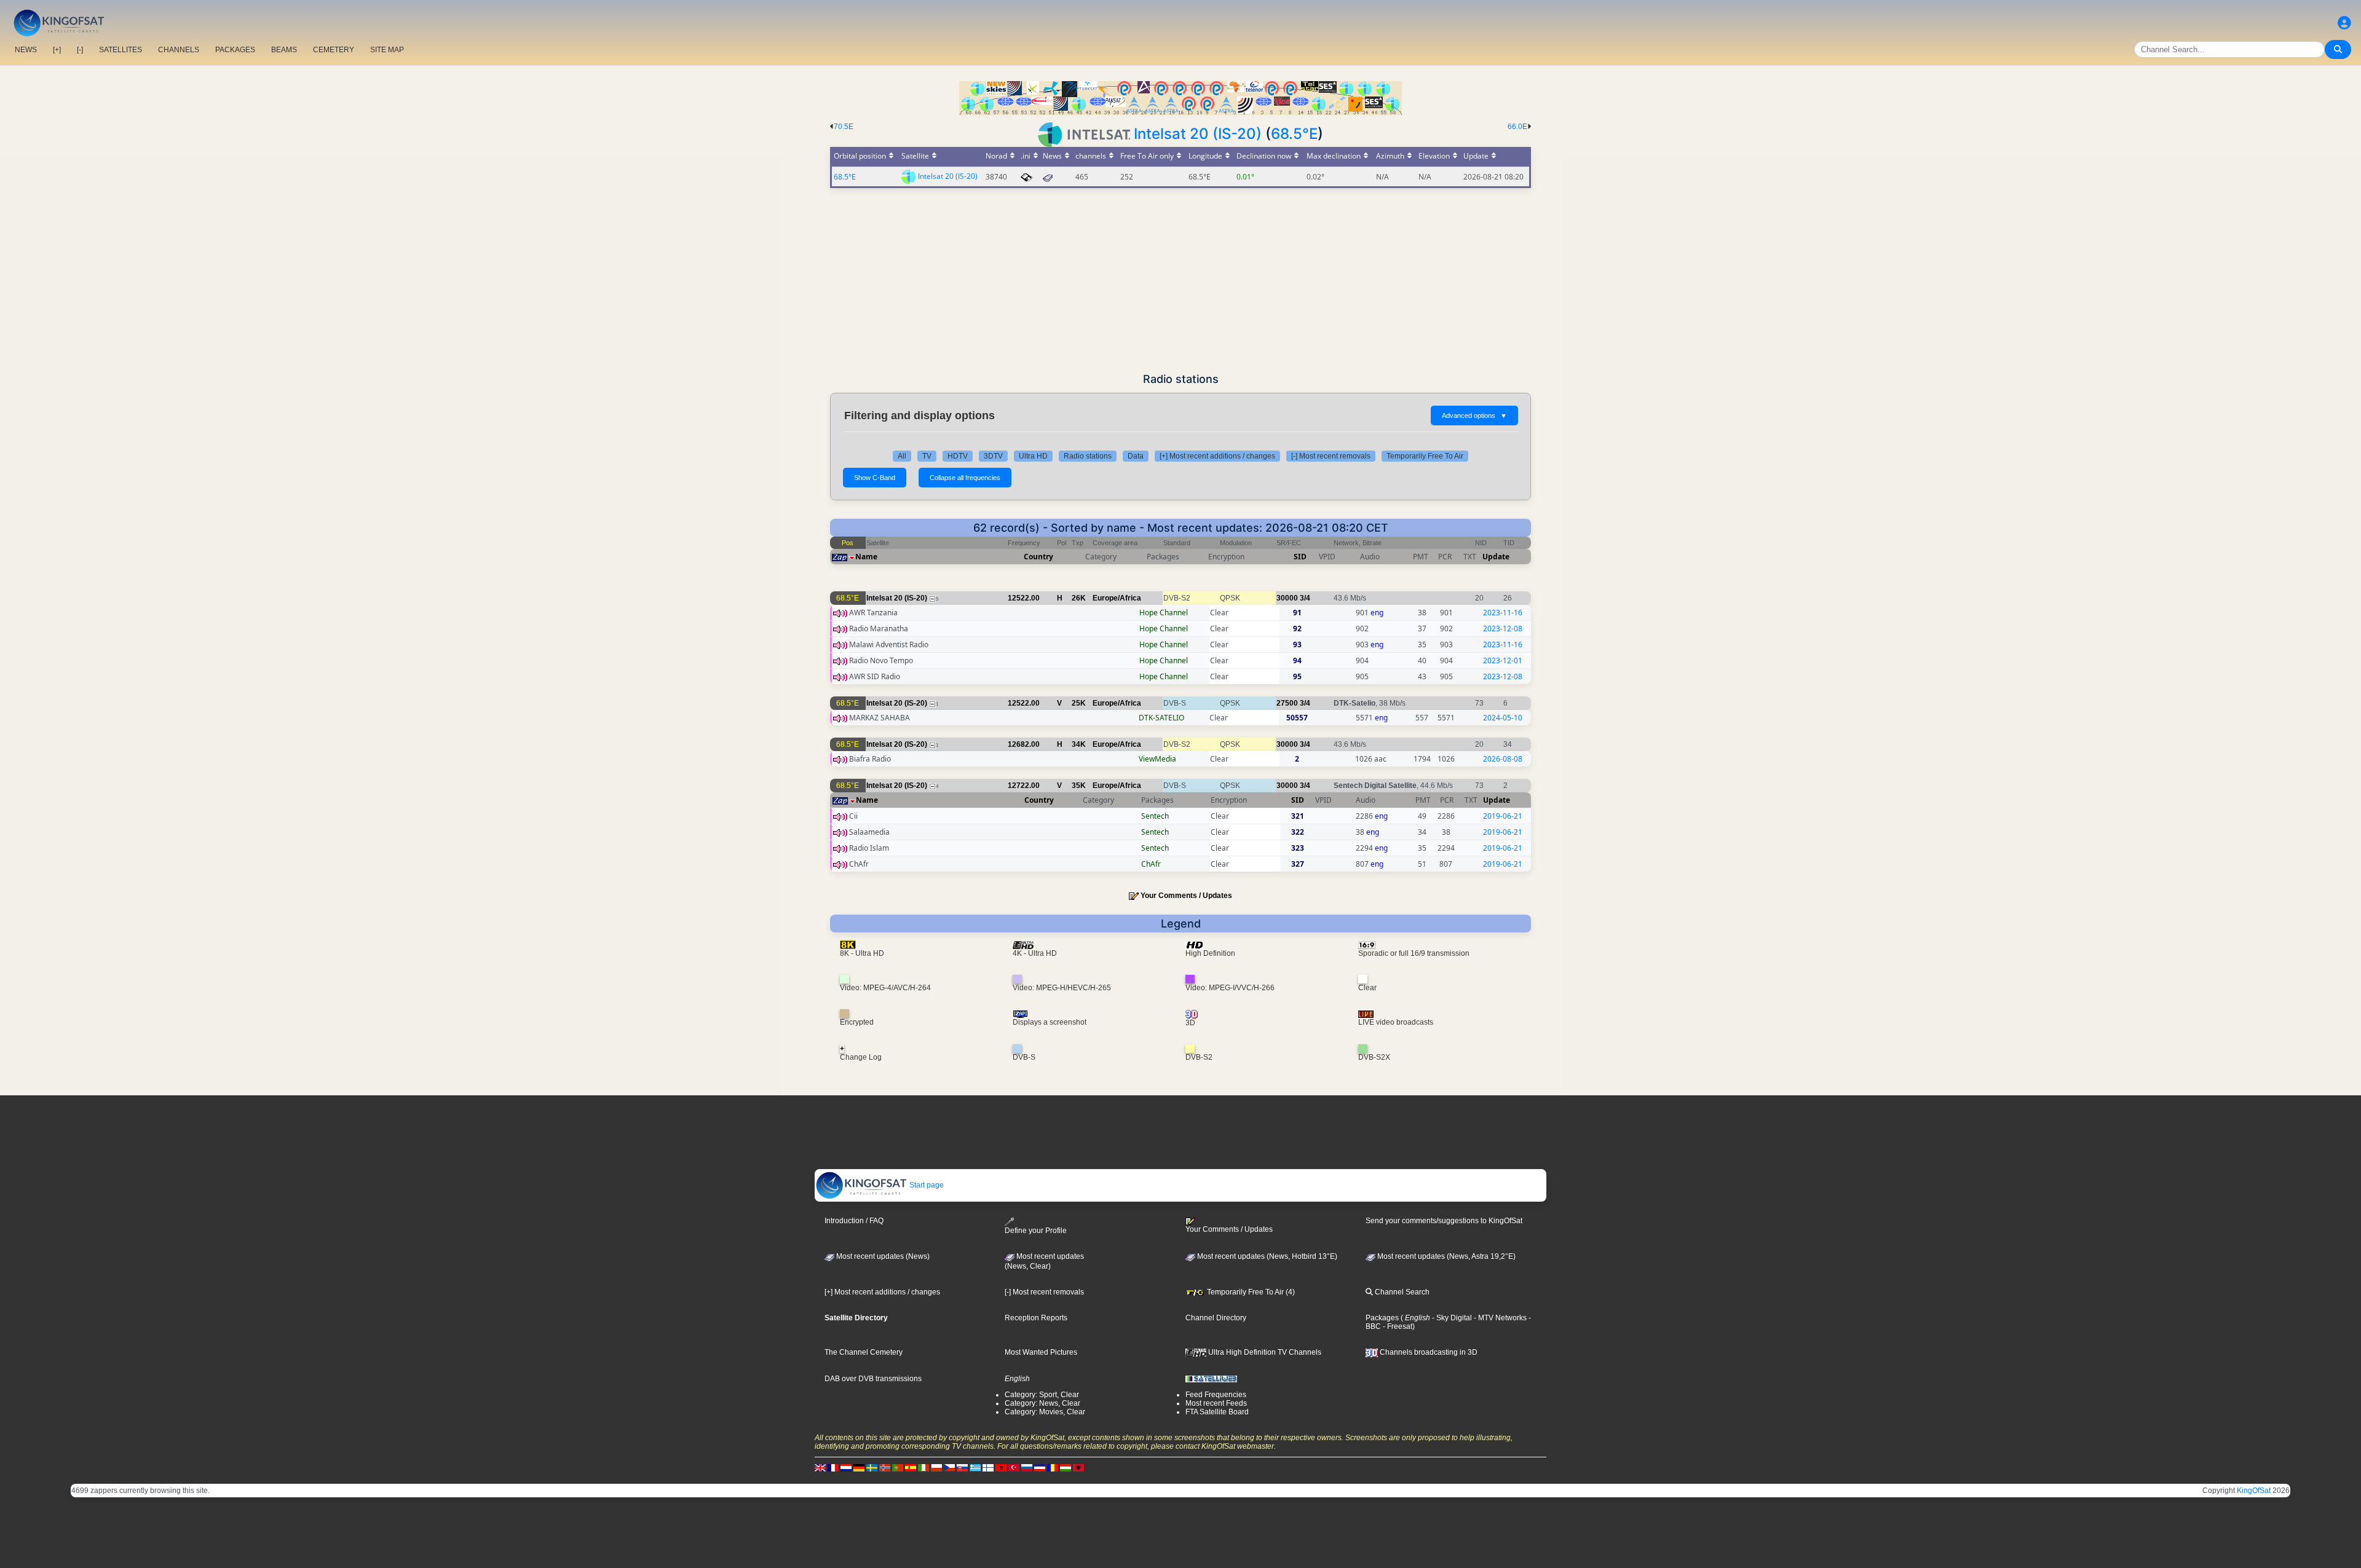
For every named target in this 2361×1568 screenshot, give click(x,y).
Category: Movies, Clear (1045, 1412)
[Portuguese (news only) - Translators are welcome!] (898, 1468)
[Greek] (975, 1468)
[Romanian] (1053, 1468)
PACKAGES (235, 50)
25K (1079, 703)
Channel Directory (1216, 1318)
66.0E (1517, 127)
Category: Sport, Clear (1042, 1395)
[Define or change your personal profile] (2344, 23)
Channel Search (1401, 1292)
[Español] (911, 1468)
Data (1136, 456)
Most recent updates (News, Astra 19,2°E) (1445, 1256)
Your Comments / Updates (1186, 896)
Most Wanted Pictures (1041, 1352)
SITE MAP (387, 50)
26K (1079, 598)
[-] (80, 50)
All (902, 456)
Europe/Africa (1117, 598)
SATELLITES (121, 50)
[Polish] (936, 1468)
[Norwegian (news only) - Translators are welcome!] (885, 1468)
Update (1496, 557)
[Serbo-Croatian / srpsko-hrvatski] (1040, 1468)
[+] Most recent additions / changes (1217, 456)
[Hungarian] (1066, 1468)
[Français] (833, 1468)
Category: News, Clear (1042, 1403)
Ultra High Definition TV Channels (1264, 1352)
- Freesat (1397, 1326)
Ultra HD (1033, 456)
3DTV (993, 456)
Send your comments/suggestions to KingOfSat (1444, 1221)
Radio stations (1088, 456)
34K (1079, 744)
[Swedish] (872, 1468)
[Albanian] (1078, 1468)
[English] (820, 1468)
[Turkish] (1014, 1468)
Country (1038, 557)
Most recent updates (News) (882, 1256)
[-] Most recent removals (1331, 456)
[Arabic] (1001, 1468)
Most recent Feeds (1216, 1403)
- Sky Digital (1451, 1318)
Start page (926, 1185)
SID (1300, 557)
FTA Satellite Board (1217, 1412)
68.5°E (1294, 134)
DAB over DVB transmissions (873, 1379)
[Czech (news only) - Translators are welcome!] (949, 1468)
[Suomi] (988, 1468)
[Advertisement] (1180, 280)
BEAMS (284, 50)
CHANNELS (179, 50)
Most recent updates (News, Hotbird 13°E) (1266, 1256)
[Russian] (1027, 1468)
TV (927, 456)
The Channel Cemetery (864, 1352)
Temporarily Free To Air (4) (1250, 1292)
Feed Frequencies (1216, 1395)
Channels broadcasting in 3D (1428, 1352)
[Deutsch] (859, 1468)
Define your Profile (1036, 1230)
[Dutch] (846, 1468)
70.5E (844, 127)
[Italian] (923, 1468)
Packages (1382, 1318)
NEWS (26, 50)
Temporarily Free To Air (1425, 456)
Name (866, 557)
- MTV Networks (1499, 1318)
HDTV (958, 456)
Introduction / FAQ (854, 1221)
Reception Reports (1036, 1318)
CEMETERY (334, 50)
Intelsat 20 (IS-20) (1198, 134)
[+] (57, 50)
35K (1079, 786)
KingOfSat (2254, 1491)
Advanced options (1474, 416)
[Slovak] (962, 1468)
